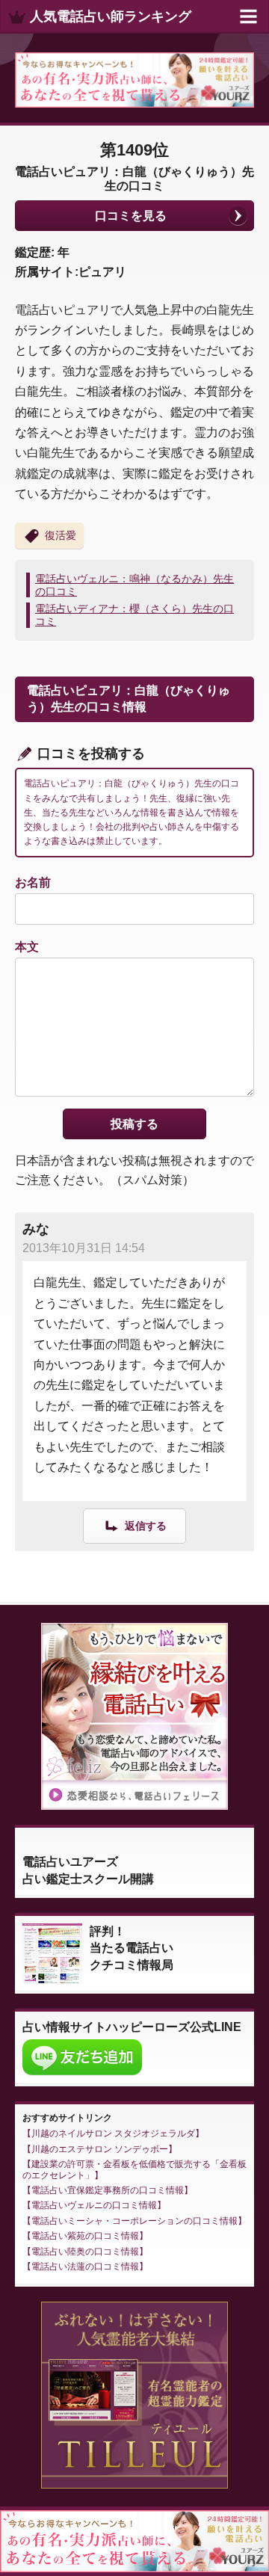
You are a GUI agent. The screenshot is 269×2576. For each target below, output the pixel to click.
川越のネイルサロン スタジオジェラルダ (113, 2133)
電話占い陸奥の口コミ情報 (85, 2252)
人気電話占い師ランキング (111, 16)
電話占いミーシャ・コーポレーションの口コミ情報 (134, 2221)
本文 (27, 947)
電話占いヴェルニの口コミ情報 (94, 2205)
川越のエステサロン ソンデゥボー (100, 2149)
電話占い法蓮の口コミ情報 (85, 2267)
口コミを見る (131, 216)
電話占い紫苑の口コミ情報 (85, 2236)
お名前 (33, 882)
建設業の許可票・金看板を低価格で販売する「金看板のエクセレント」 (134, 2169)
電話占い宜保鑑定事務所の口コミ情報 (108, 2190)
